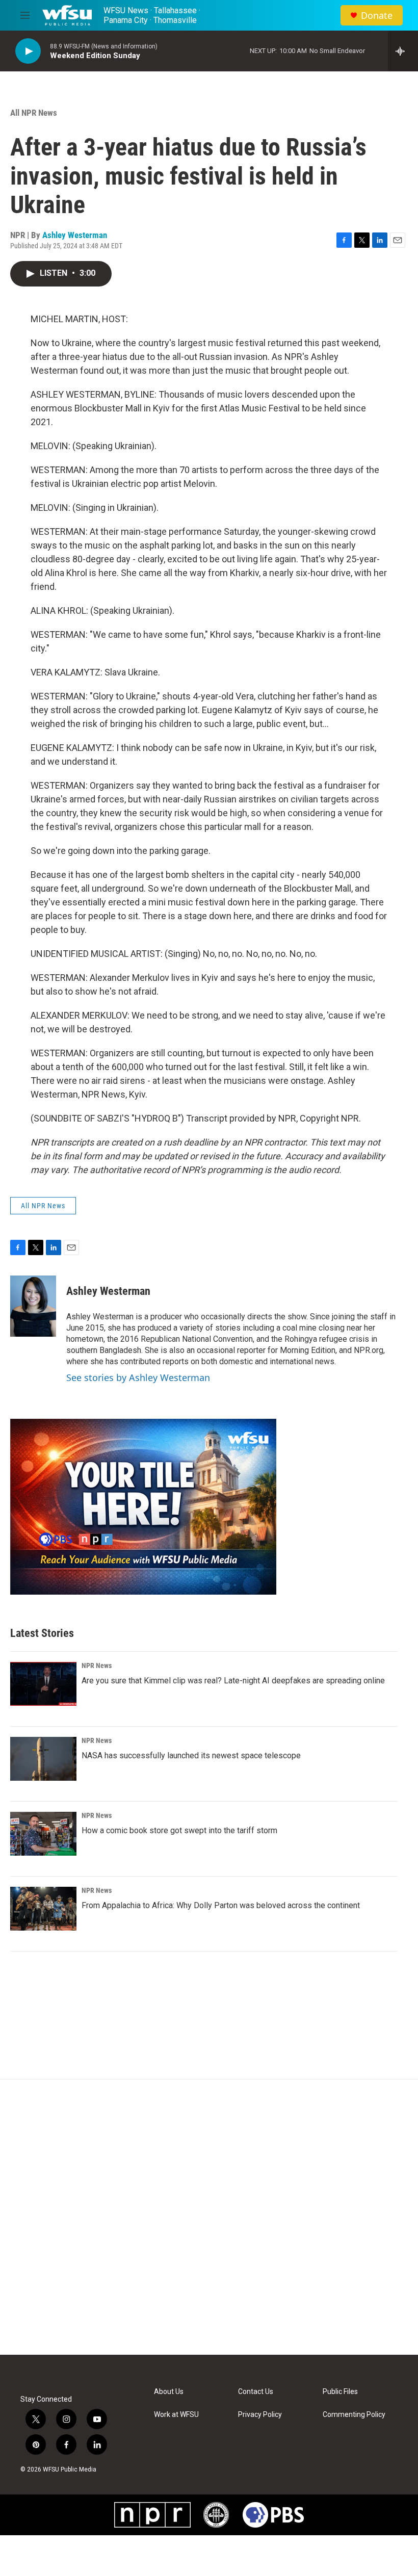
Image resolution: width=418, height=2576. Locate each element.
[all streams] (403, 51)
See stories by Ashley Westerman (138, 1377)
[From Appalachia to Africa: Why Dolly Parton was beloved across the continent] (43, 1909)
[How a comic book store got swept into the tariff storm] (43, 1834)
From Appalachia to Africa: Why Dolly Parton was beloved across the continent (221, 1905)
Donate (377, 16)
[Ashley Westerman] (33, 1306)
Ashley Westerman (75, 235)
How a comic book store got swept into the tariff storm (179, 1830)
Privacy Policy (260, 2415)
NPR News (97, 1666)
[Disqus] (209, 2217)
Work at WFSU (176, 2415)
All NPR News (34, 113)
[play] (28, 51)
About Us (169, 2392)
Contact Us (256, 2392)
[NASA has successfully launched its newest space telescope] (43, 1759)
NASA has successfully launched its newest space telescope (191, 1755)
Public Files (340, 2392)
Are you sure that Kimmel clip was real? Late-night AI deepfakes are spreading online (233, 1681)
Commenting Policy (354, 2415)
